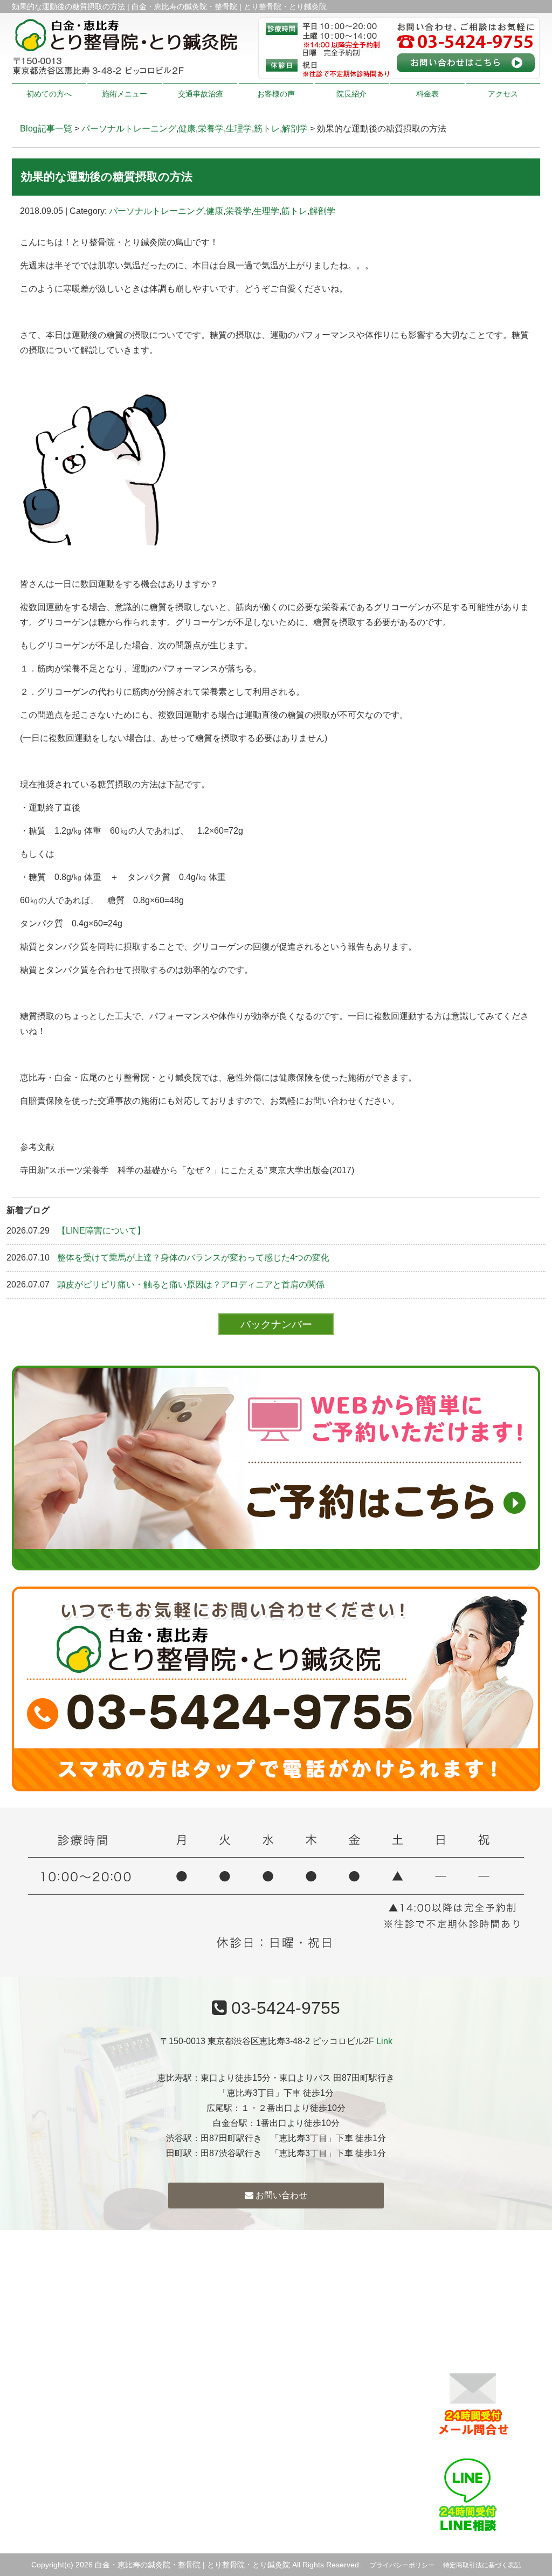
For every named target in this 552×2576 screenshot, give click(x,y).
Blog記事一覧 (46, 129)
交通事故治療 (201, 94)
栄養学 (211, 129)
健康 (187, 129)
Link (384, 2041)
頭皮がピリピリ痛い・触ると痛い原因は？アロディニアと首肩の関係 (191, 1284)
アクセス (503, 94)
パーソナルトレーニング (129, 129)
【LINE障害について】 (101, 1231)
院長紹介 (351, 94)
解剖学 (295, 129)
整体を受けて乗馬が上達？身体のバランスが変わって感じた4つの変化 (193, 1258)
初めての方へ (49, 94)
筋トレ (267, 129)
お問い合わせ (280, 2195)
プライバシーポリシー (402, 2565)
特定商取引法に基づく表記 (482, 2565)
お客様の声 (276, 94)
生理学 (239, 129)
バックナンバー (276, 1324)
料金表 (427, 94)
